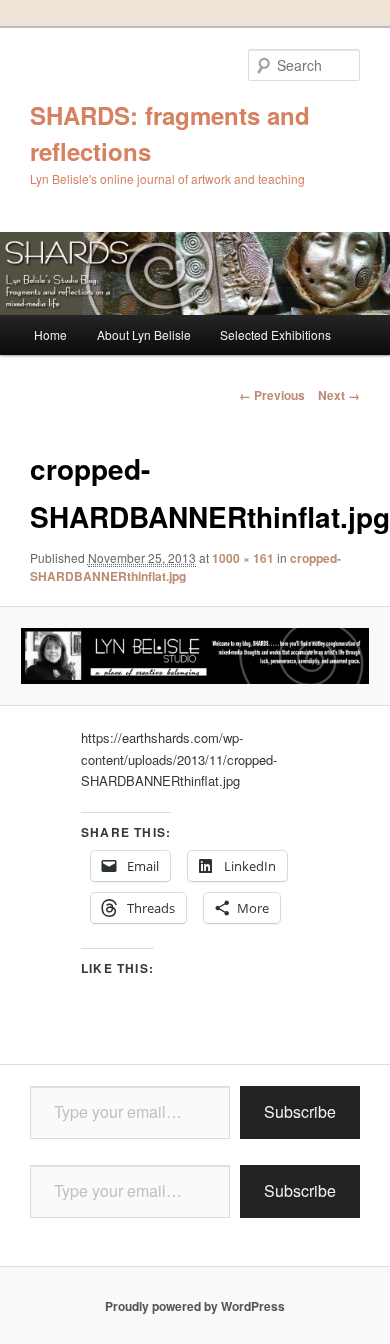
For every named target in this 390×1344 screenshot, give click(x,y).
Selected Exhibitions (275, 334)
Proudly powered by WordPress (195, 1306)
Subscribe (300, 1111)
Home (50, 334)
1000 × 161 (243, 558)
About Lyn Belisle (144, 334)
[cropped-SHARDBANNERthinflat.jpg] (194, 656)
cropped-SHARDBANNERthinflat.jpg (185, 567)
